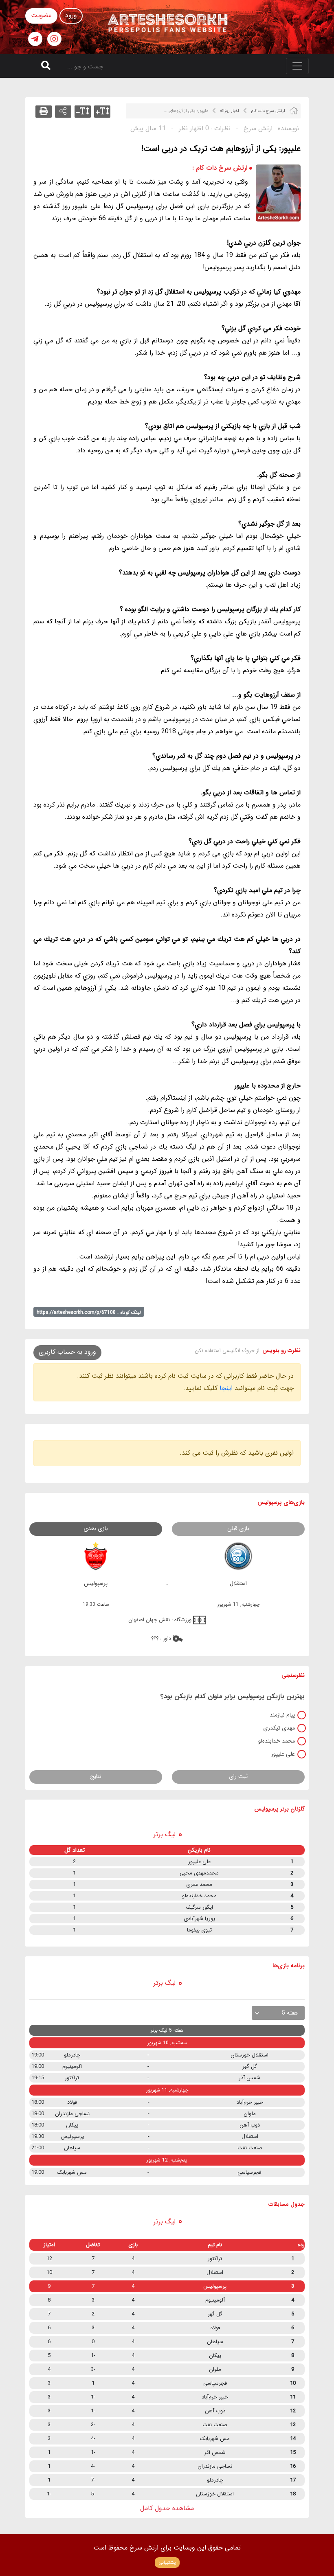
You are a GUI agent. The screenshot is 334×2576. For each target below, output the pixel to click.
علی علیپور (283, 1754)
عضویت (41, 15)
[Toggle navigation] (297, 66)
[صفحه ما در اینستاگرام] (54, 39)
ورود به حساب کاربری (67, 1352)
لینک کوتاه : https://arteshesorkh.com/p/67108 (89, 1312)
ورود (71, 15)
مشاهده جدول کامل (167, 2508)
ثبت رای (238, 1776)
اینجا (226, 1388)
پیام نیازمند (282, 1715)
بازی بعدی (96, 1528)
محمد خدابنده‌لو (277, 1741)
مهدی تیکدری (279, 1728)
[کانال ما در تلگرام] (35, 39)
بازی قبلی (238, 1528)
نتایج (96, 1776)
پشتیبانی (167, 2562)
